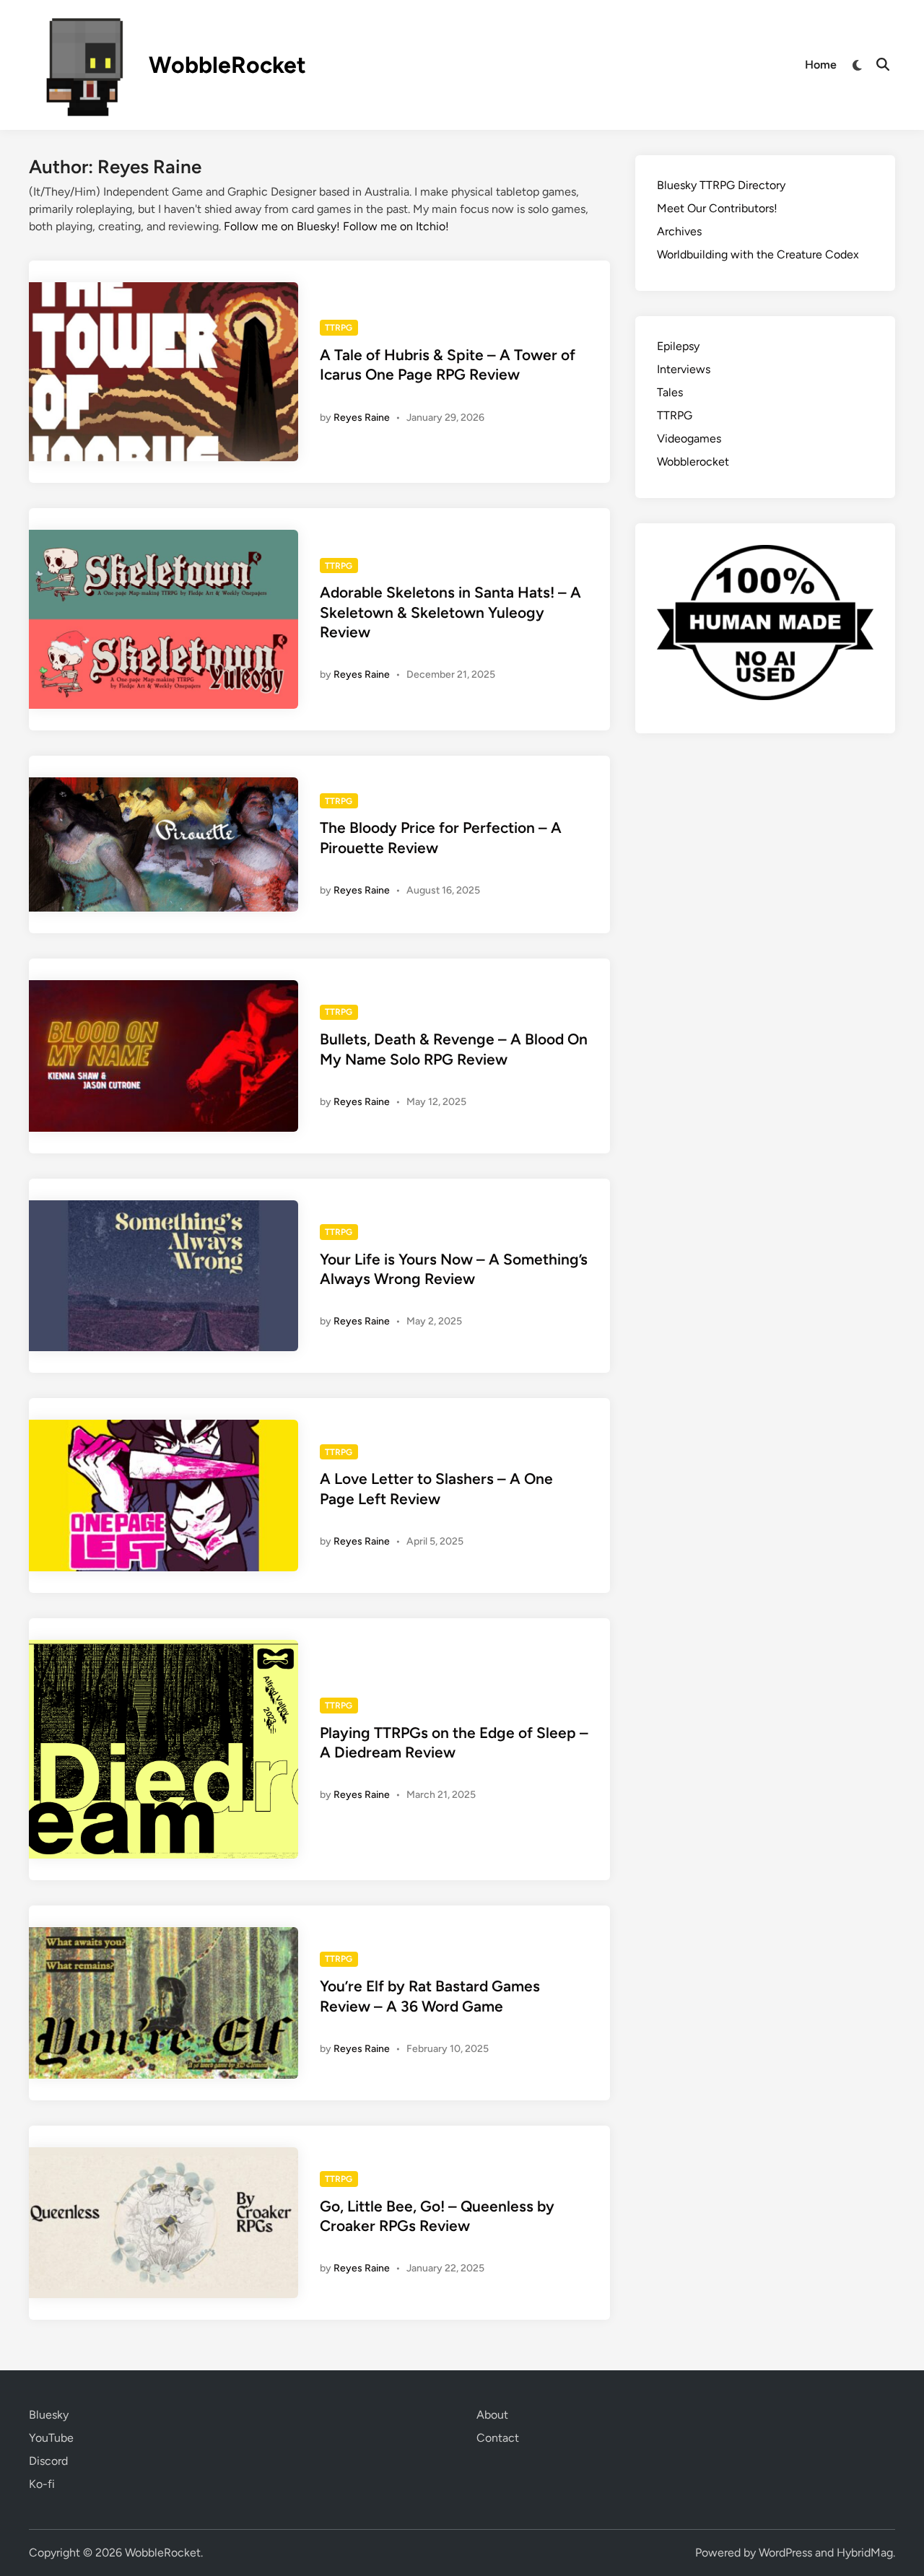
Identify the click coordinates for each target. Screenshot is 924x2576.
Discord (48, 2461)
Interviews (684, 369)
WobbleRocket (227, 65)
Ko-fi (42, 2484)
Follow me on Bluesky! (282, 226)
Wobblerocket (693, 462)
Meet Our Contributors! (717, 208)
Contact (498, 2438)
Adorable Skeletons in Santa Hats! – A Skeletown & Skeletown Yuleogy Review (450, 612)
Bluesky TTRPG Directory (721, 185)
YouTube (51, 2438)
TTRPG (339, 328)
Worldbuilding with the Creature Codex (758, 254)
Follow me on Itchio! (396, 226)
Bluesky (49, 2415)
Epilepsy (678, 346)
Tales (670, 392)
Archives (679, 231)
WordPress (785, 2553)
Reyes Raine (362, 418)
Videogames (689, 438)
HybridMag (865, 2553)
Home (821, 65)
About (492, 2415)
